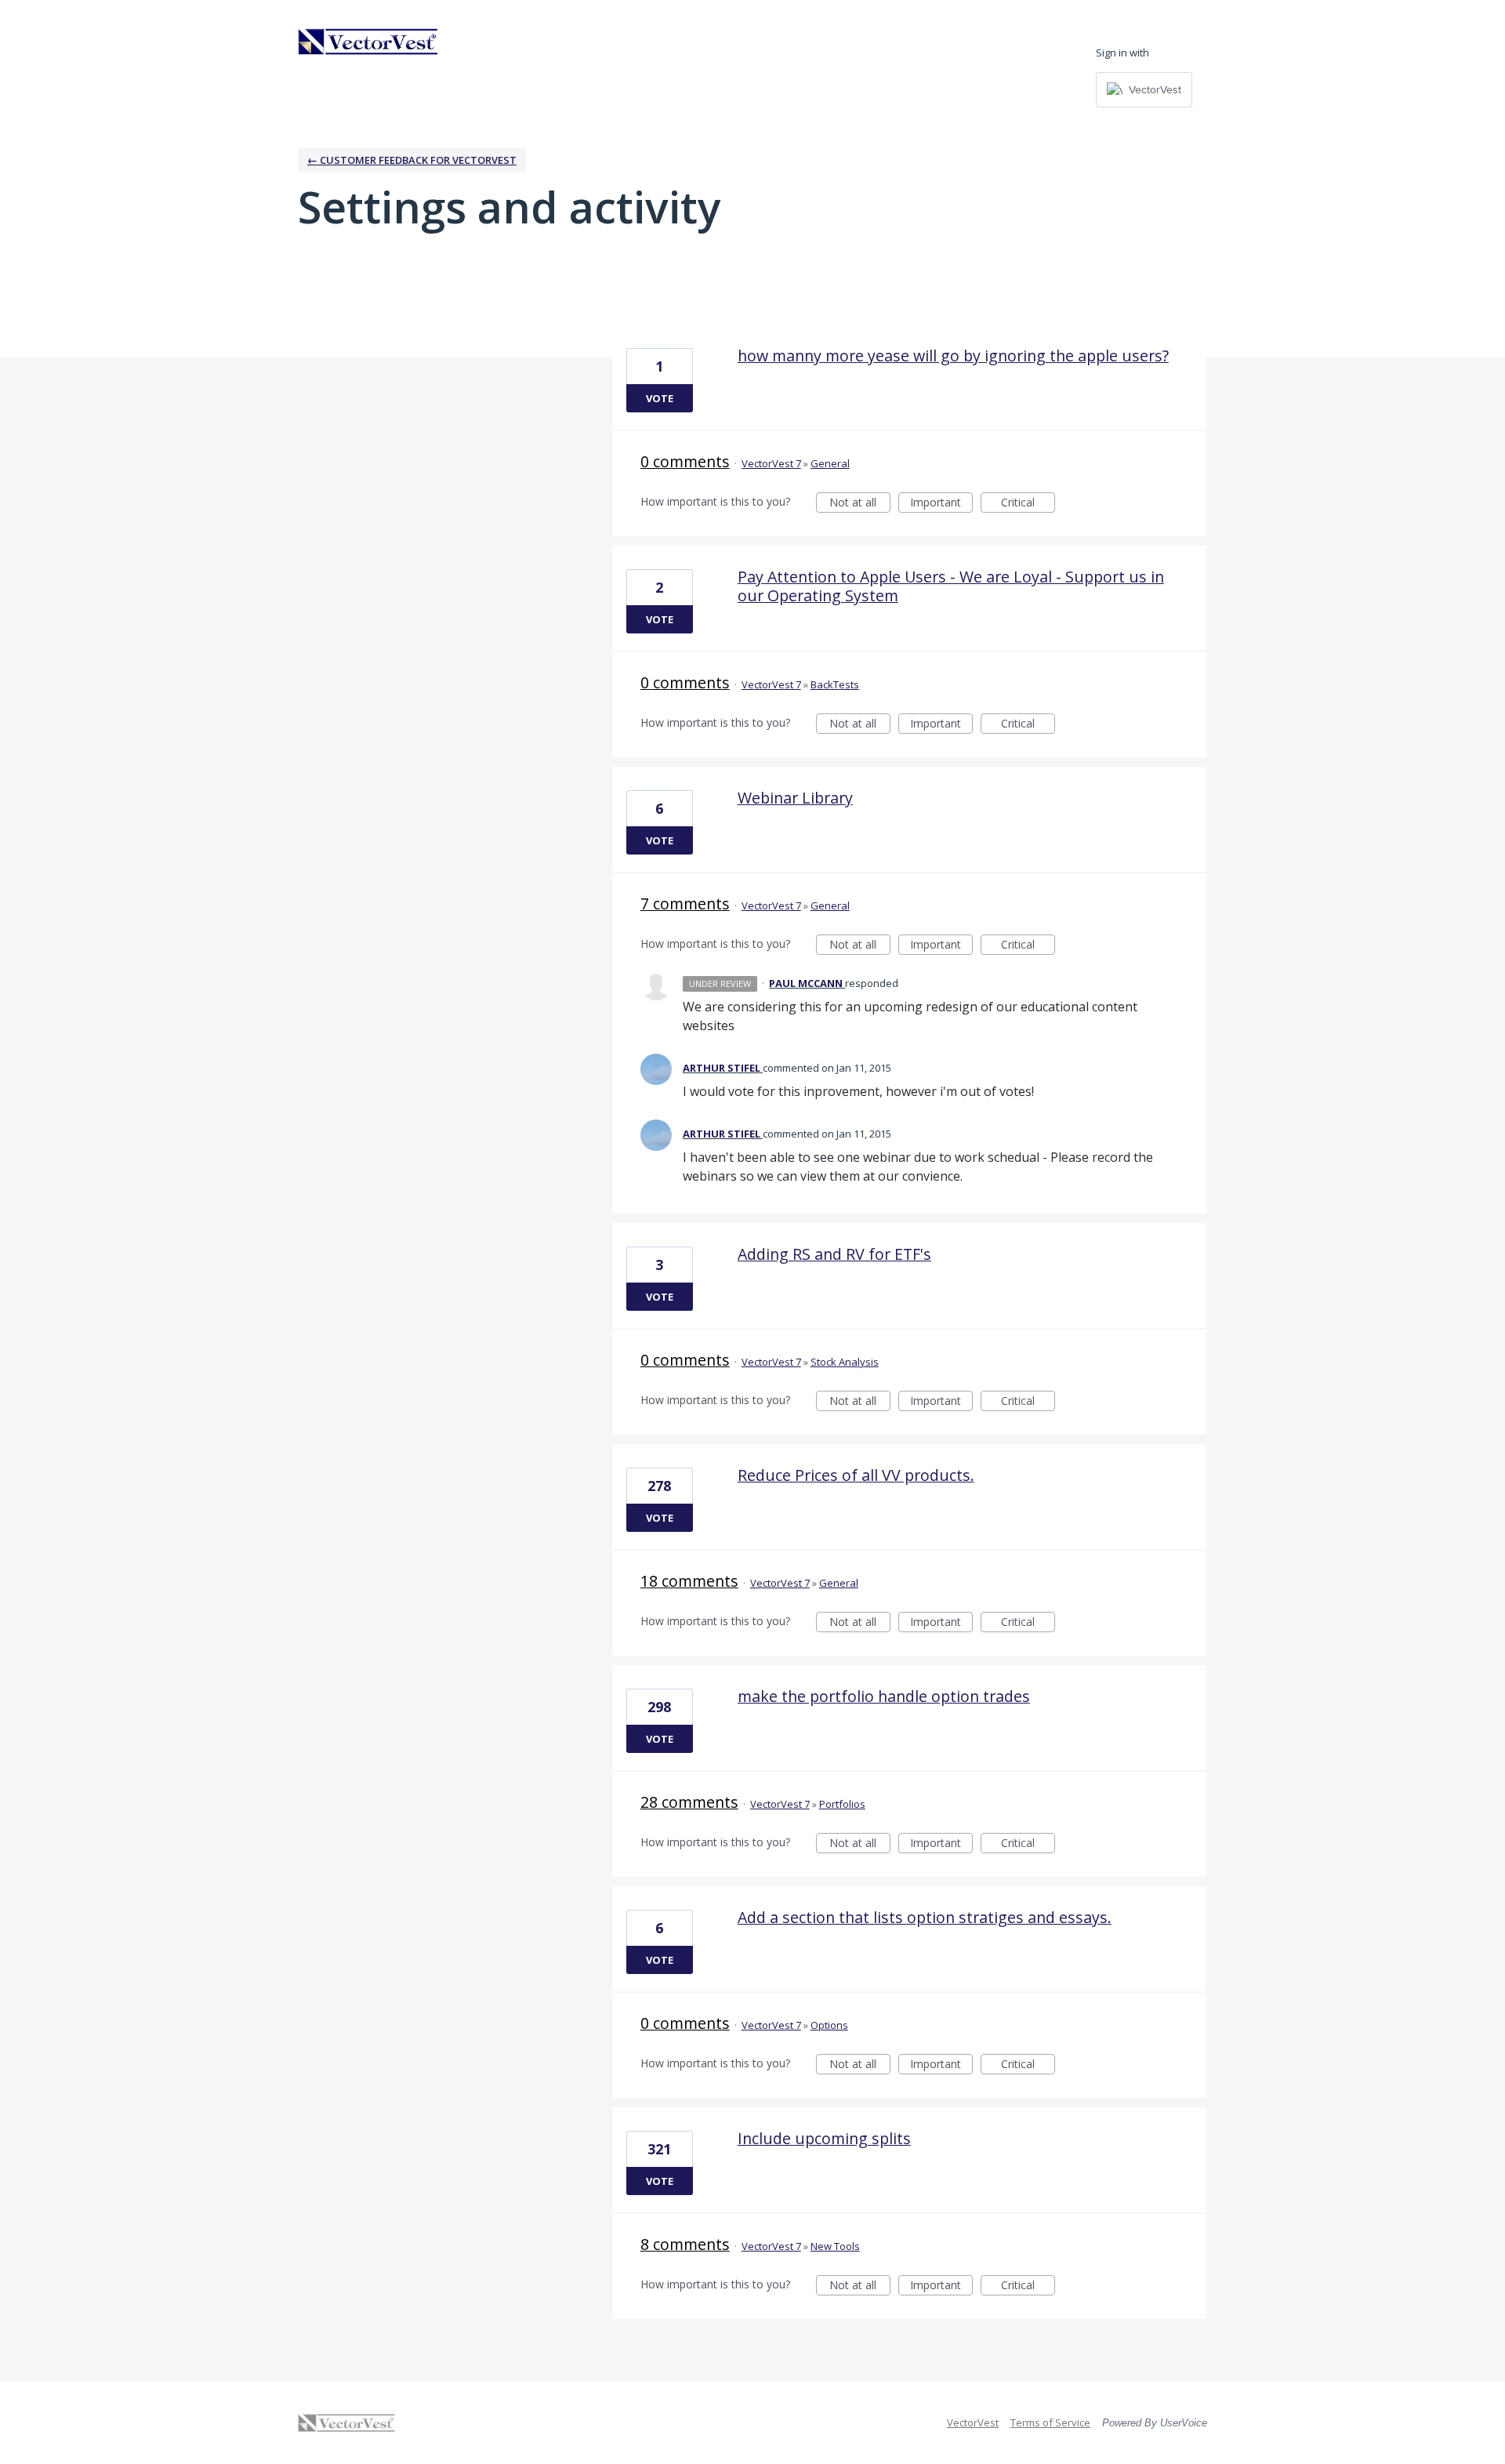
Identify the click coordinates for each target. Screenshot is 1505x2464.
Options (829, 2025)
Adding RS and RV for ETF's (834, 1254)
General (830, 463)
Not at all (860, 504)
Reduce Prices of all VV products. (856, 1475)
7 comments (685, 904)
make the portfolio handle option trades (884, 1696)
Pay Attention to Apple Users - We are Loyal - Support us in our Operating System (951, 586)
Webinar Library (795, 798)
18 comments (689, 1581)
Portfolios (842, 1804)
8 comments (685, 2244)
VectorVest (973, 2422)
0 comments (685, 461)
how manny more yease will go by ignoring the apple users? (953, 356)
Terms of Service (1050, 2422)
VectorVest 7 (771, 463)
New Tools (835, 2246)
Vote (660, 398)
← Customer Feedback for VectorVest (412, 160)
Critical (1028, 504)
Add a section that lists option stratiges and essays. (925, 1917)
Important (941, 504)
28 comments (689, 1802)
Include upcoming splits (824, 2138)
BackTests (835, 684)
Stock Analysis (845, 1362)
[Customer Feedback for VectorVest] (368, 42)
